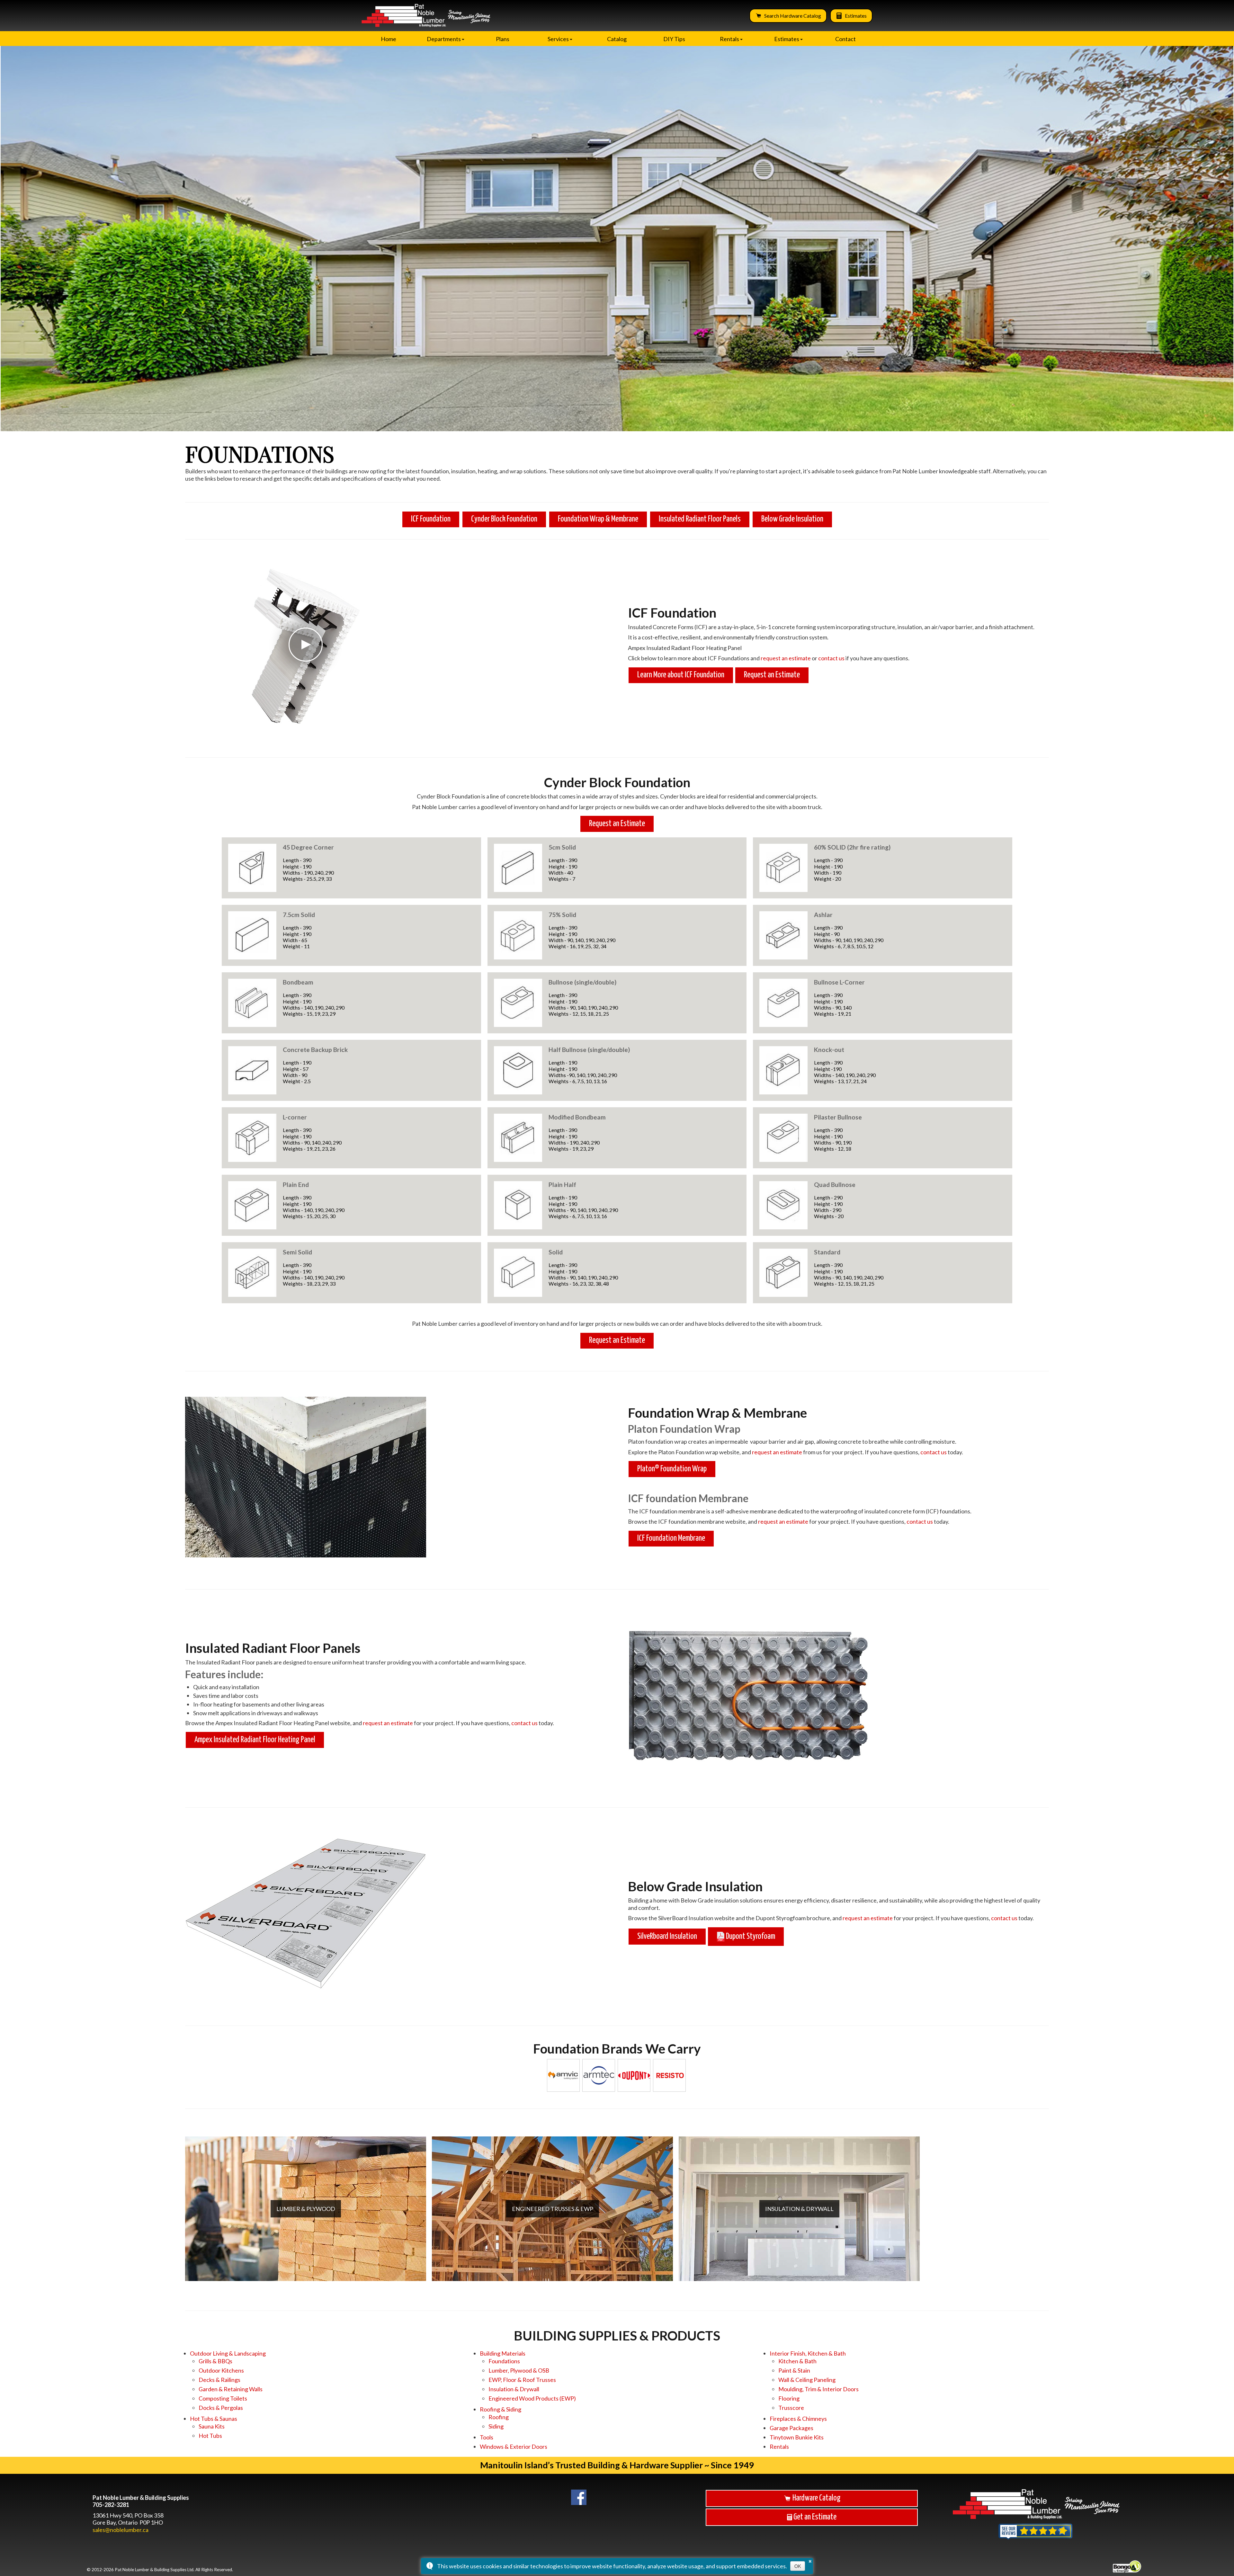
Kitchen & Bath (797, 2361)
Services (558, 39)
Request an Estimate (772, 675)
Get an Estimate (814, 2517)
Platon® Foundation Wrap (672, 1469)
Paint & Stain (794, 2370)
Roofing (499, 2417)
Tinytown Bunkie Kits (797, 2437)
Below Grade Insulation (792, 519)
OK (798, 2566)
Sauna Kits (212, 2426)
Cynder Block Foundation (504, 519)
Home (389, 39)
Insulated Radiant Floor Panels (700, 519)
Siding (496, 2426)
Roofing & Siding (501, 2409)
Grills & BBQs (215, 2361)
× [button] (810, 2560)
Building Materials (503, 2353)
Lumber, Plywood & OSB (519, 2370)
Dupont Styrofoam (750, 1936)
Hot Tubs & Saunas (214, 2419)
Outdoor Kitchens (221, 2370)
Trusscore (791, 2408)
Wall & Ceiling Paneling (807, 2380)
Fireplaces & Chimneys (798, 2419)
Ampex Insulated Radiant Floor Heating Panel (255, 1740)
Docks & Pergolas (221, 2408)
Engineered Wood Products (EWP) (532, 2398)
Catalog (617, 39)
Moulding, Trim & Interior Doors (818, 2389)
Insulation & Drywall (514, 2389)
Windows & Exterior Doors (514, 2447)
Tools (487, 2437)
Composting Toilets (223, 2398)
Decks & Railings (219, 2380)
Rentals (729, 39)
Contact (845, 39)
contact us (831, 658)
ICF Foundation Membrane (671, 1538)
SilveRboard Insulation (667, 1936)
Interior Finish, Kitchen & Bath (808, 2353)
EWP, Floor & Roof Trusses (522, 2380)
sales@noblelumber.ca (121, 2530)
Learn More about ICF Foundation (681, 675)
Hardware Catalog (816, 2498)
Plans (503, 39)
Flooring (789, 2398)
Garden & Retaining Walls (231, 2389)
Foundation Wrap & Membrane (598, 519)
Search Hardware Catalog (793, 16)
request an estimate (786, 658)
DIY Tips (674, 39)
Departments (444, 39)
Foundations (504, 2361)
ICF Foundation (431, 519)
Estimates (856, 16)
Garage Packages (791, 2428)
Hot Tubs (210, 2436)
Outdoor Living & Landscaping (228, 2353)
